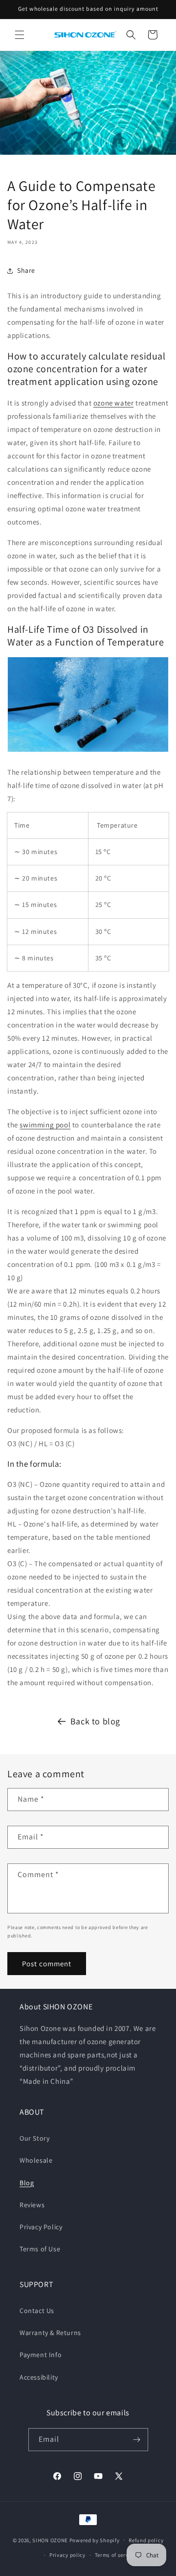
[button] (20, 35)
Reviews (32, 2205)
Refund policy (146, 2540)
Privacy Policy (41, 2227)
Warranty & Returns (50, 2333)
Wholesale (36, 2160)
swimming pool (45, 1125)
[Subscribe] (137, 2440)
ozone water (114, 403)
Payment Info (41, 2355)
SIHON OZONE (50, 2540)
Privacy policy (67, 2555)
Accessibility (39, 2377)
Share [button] (26, 270)
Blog (27, 2183)
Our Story (34, 2138)
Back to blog (95, 1721)
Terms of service (115, 2555)
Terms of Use (40, 2249)
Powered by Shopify (95, 2540)
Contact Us (37, 2311)
